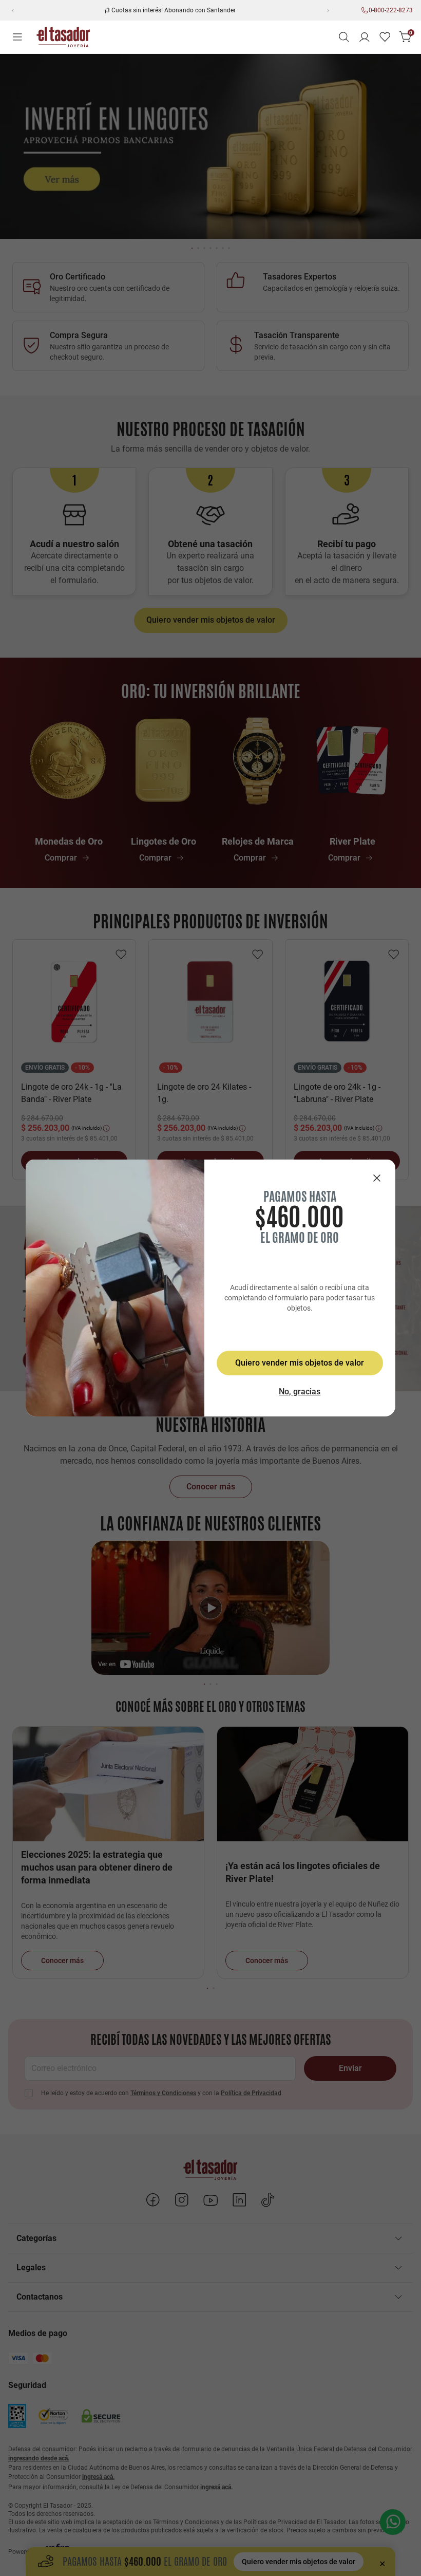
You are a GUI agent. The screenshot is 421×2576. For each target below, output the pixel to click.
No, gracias (300, 1392)
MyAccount (365, 37)
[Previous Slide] (12, 10)
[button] (344, 37)
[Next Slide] (328, 10)
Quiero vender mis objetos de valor (300, 1363)
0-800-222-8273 (391, 10)
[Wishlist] (385, 37)
